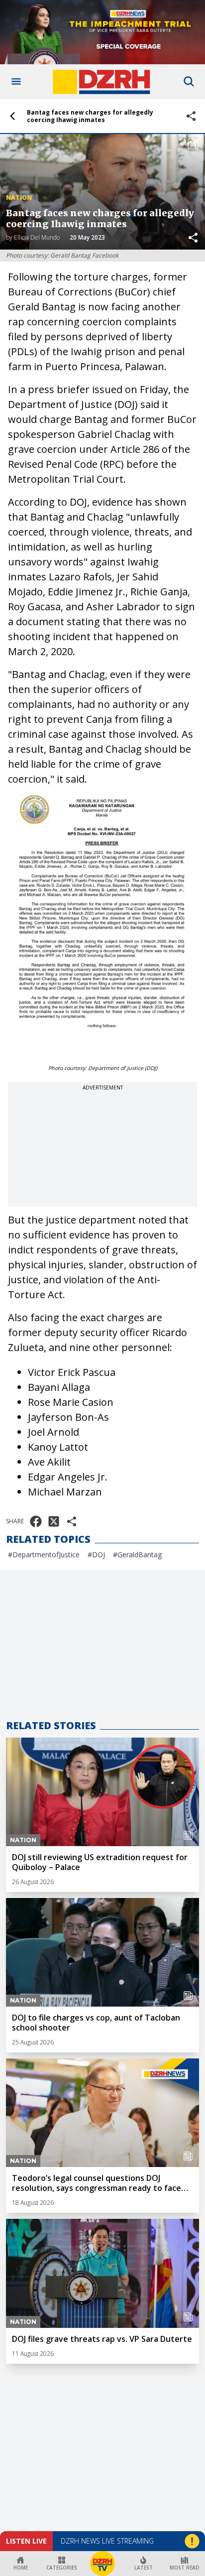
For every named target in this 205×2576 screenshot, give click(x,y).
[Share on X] (54, 1521)
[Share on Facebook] (36, 1521)
